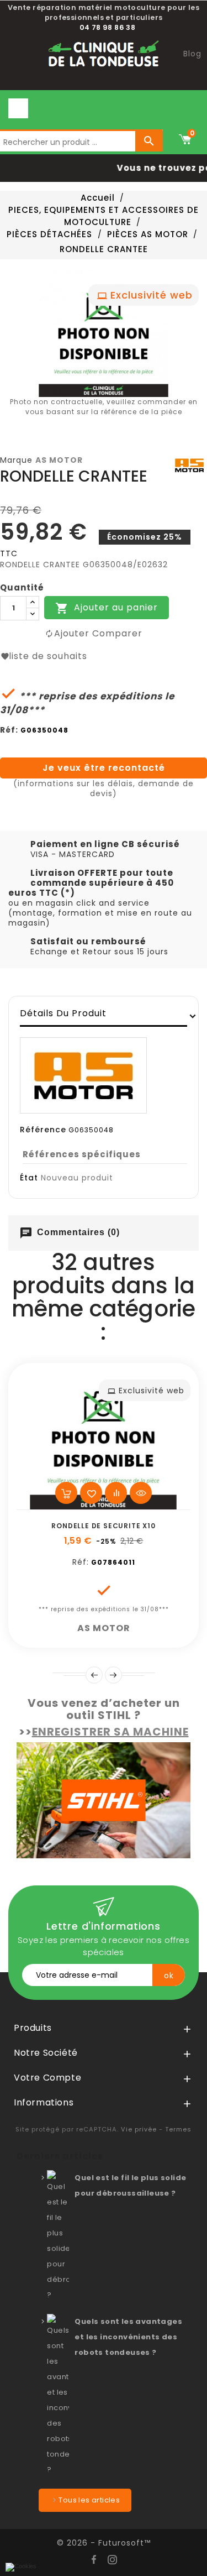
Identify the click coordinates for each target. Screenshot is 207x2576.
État (29, 1178)
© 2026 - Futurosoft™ (104, 2543)
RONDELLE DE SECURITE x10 (103, 1526)
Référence (43, 1130)
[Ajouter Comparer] (116, 1493)
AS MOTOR (59, 460)
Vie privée (139, 2129)
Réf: (9, 730)
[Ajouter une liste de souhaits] (91, 1493)
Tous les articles (89, 2500)
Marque (16, 460)
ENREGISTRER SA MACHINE (110, 1732)
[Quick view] (141, 1493)
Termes (178, 2129)
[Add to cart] (66, 1493)
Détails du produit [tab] (63, 1013)
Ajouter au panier (107, 608)
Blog (192, 54)
